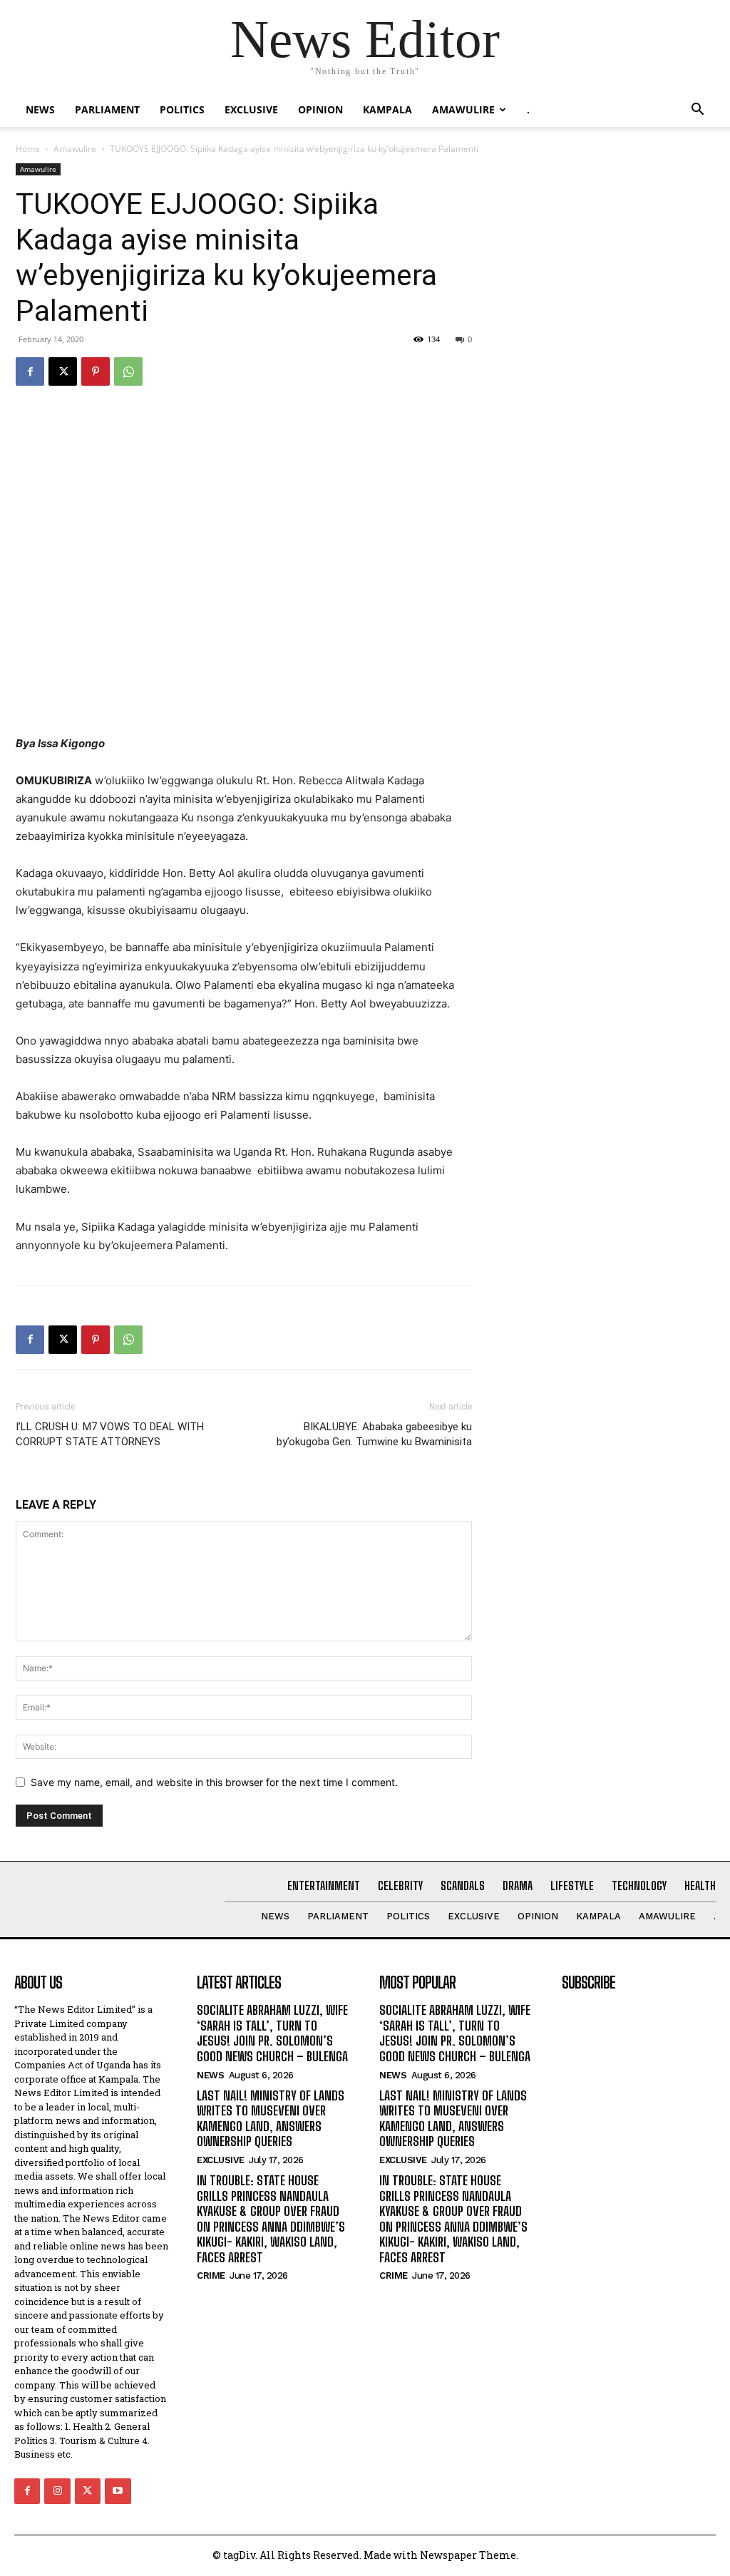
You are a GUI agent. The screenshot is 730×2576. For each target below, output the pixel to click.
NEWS (40, 109)
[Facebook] (30, 371)
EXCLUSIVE (251, 109)
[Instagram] (57, 2491)
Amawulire (463, 109)
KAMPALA (387, 109)
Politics (182, 109)
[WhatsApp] (128, 371)
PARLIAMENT (107, 109)
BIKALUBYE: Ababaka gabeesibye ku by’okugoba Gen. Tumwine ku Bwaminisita (374, 1434)
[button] (697, 111)
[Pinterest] (96, 371)
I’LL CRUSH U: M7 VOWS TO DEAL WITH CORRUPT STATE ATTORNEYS (110, 1434)
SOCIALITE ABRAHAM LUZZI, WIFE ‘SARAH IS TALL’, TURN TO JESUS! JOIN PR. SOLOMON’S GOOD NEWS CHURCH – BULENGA (272, 2033)
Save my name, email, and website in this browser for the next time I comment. (214, 1782)
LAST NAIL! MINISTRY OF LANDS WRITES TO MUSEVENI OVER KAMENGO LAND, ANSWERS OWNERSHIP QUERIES (271, 2119)
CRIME (211, 2275)
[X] (63, 371)
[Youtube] (118, 2491)
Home (28, 149)
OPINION (320, 109)
